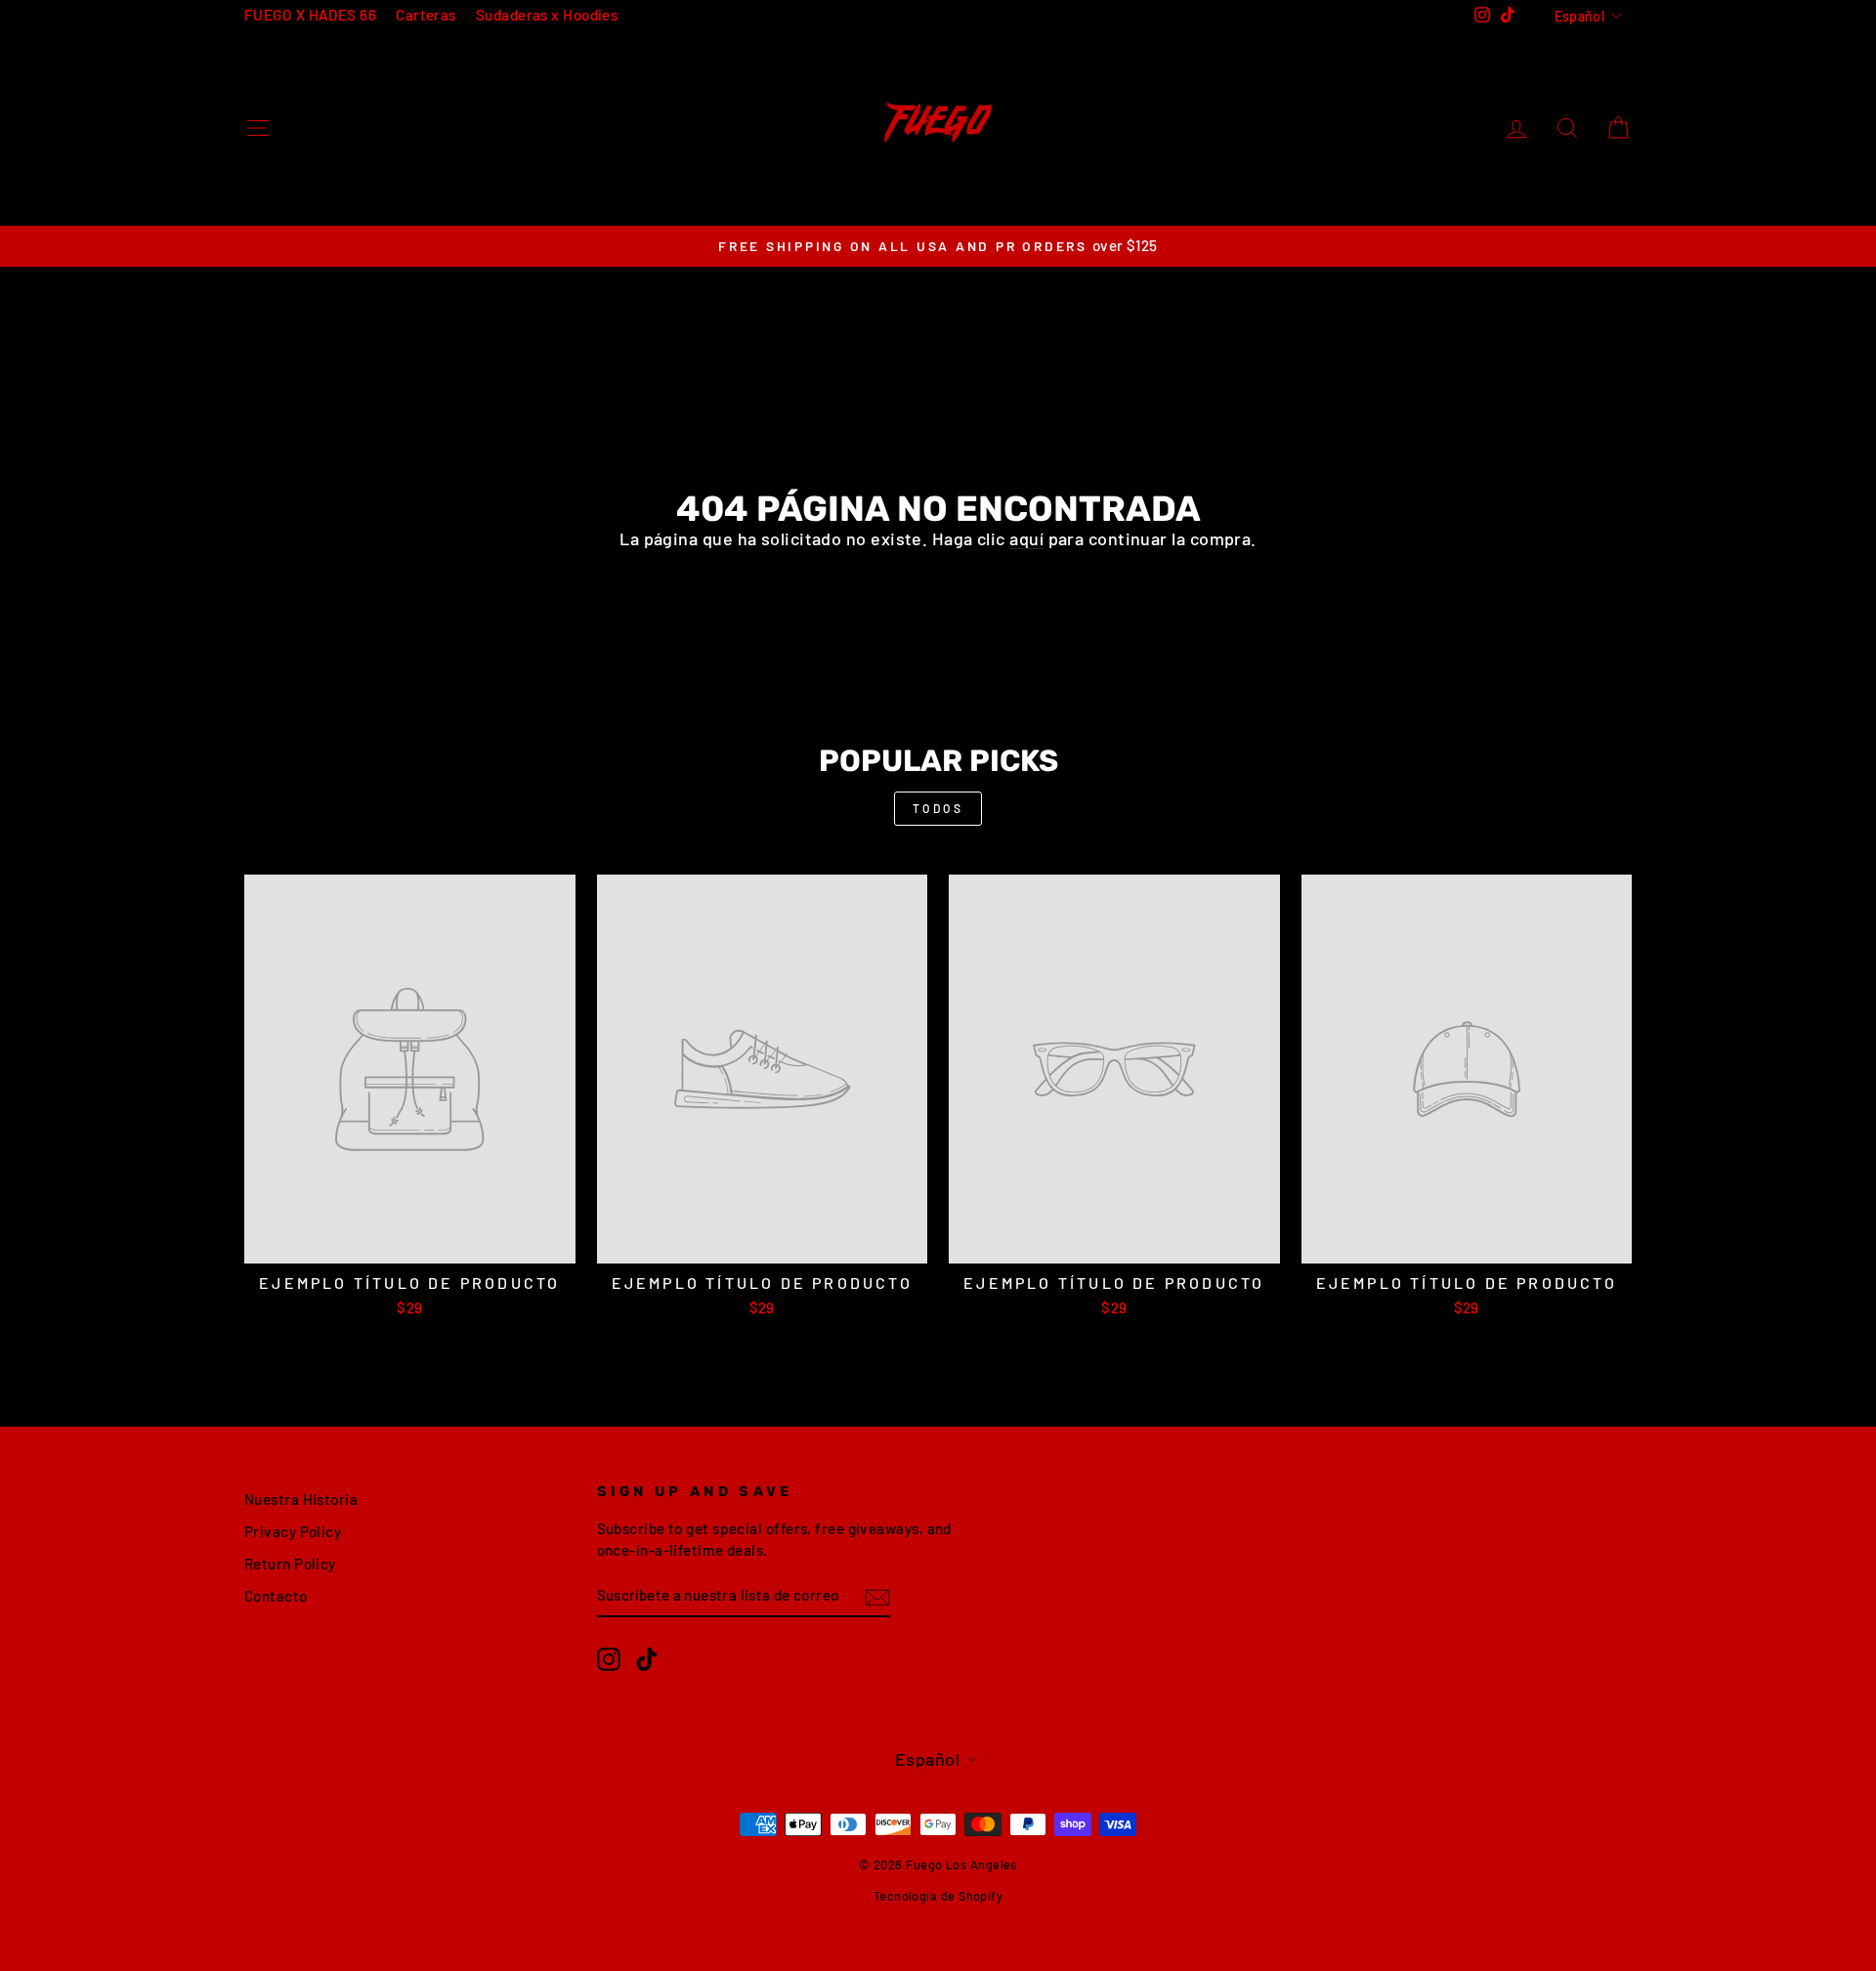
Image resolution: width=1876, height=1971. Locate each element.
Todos (938, 808)
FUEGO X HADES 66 (310, 15)
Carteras (426, 15)
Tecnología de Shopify (938, 1896)
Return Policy (290, 1564)
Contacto (276, 1596)
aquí (1026, 538)
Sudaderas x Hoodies (547, 15)
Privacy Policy (293, 1531)
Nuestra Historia (301, 1499)
